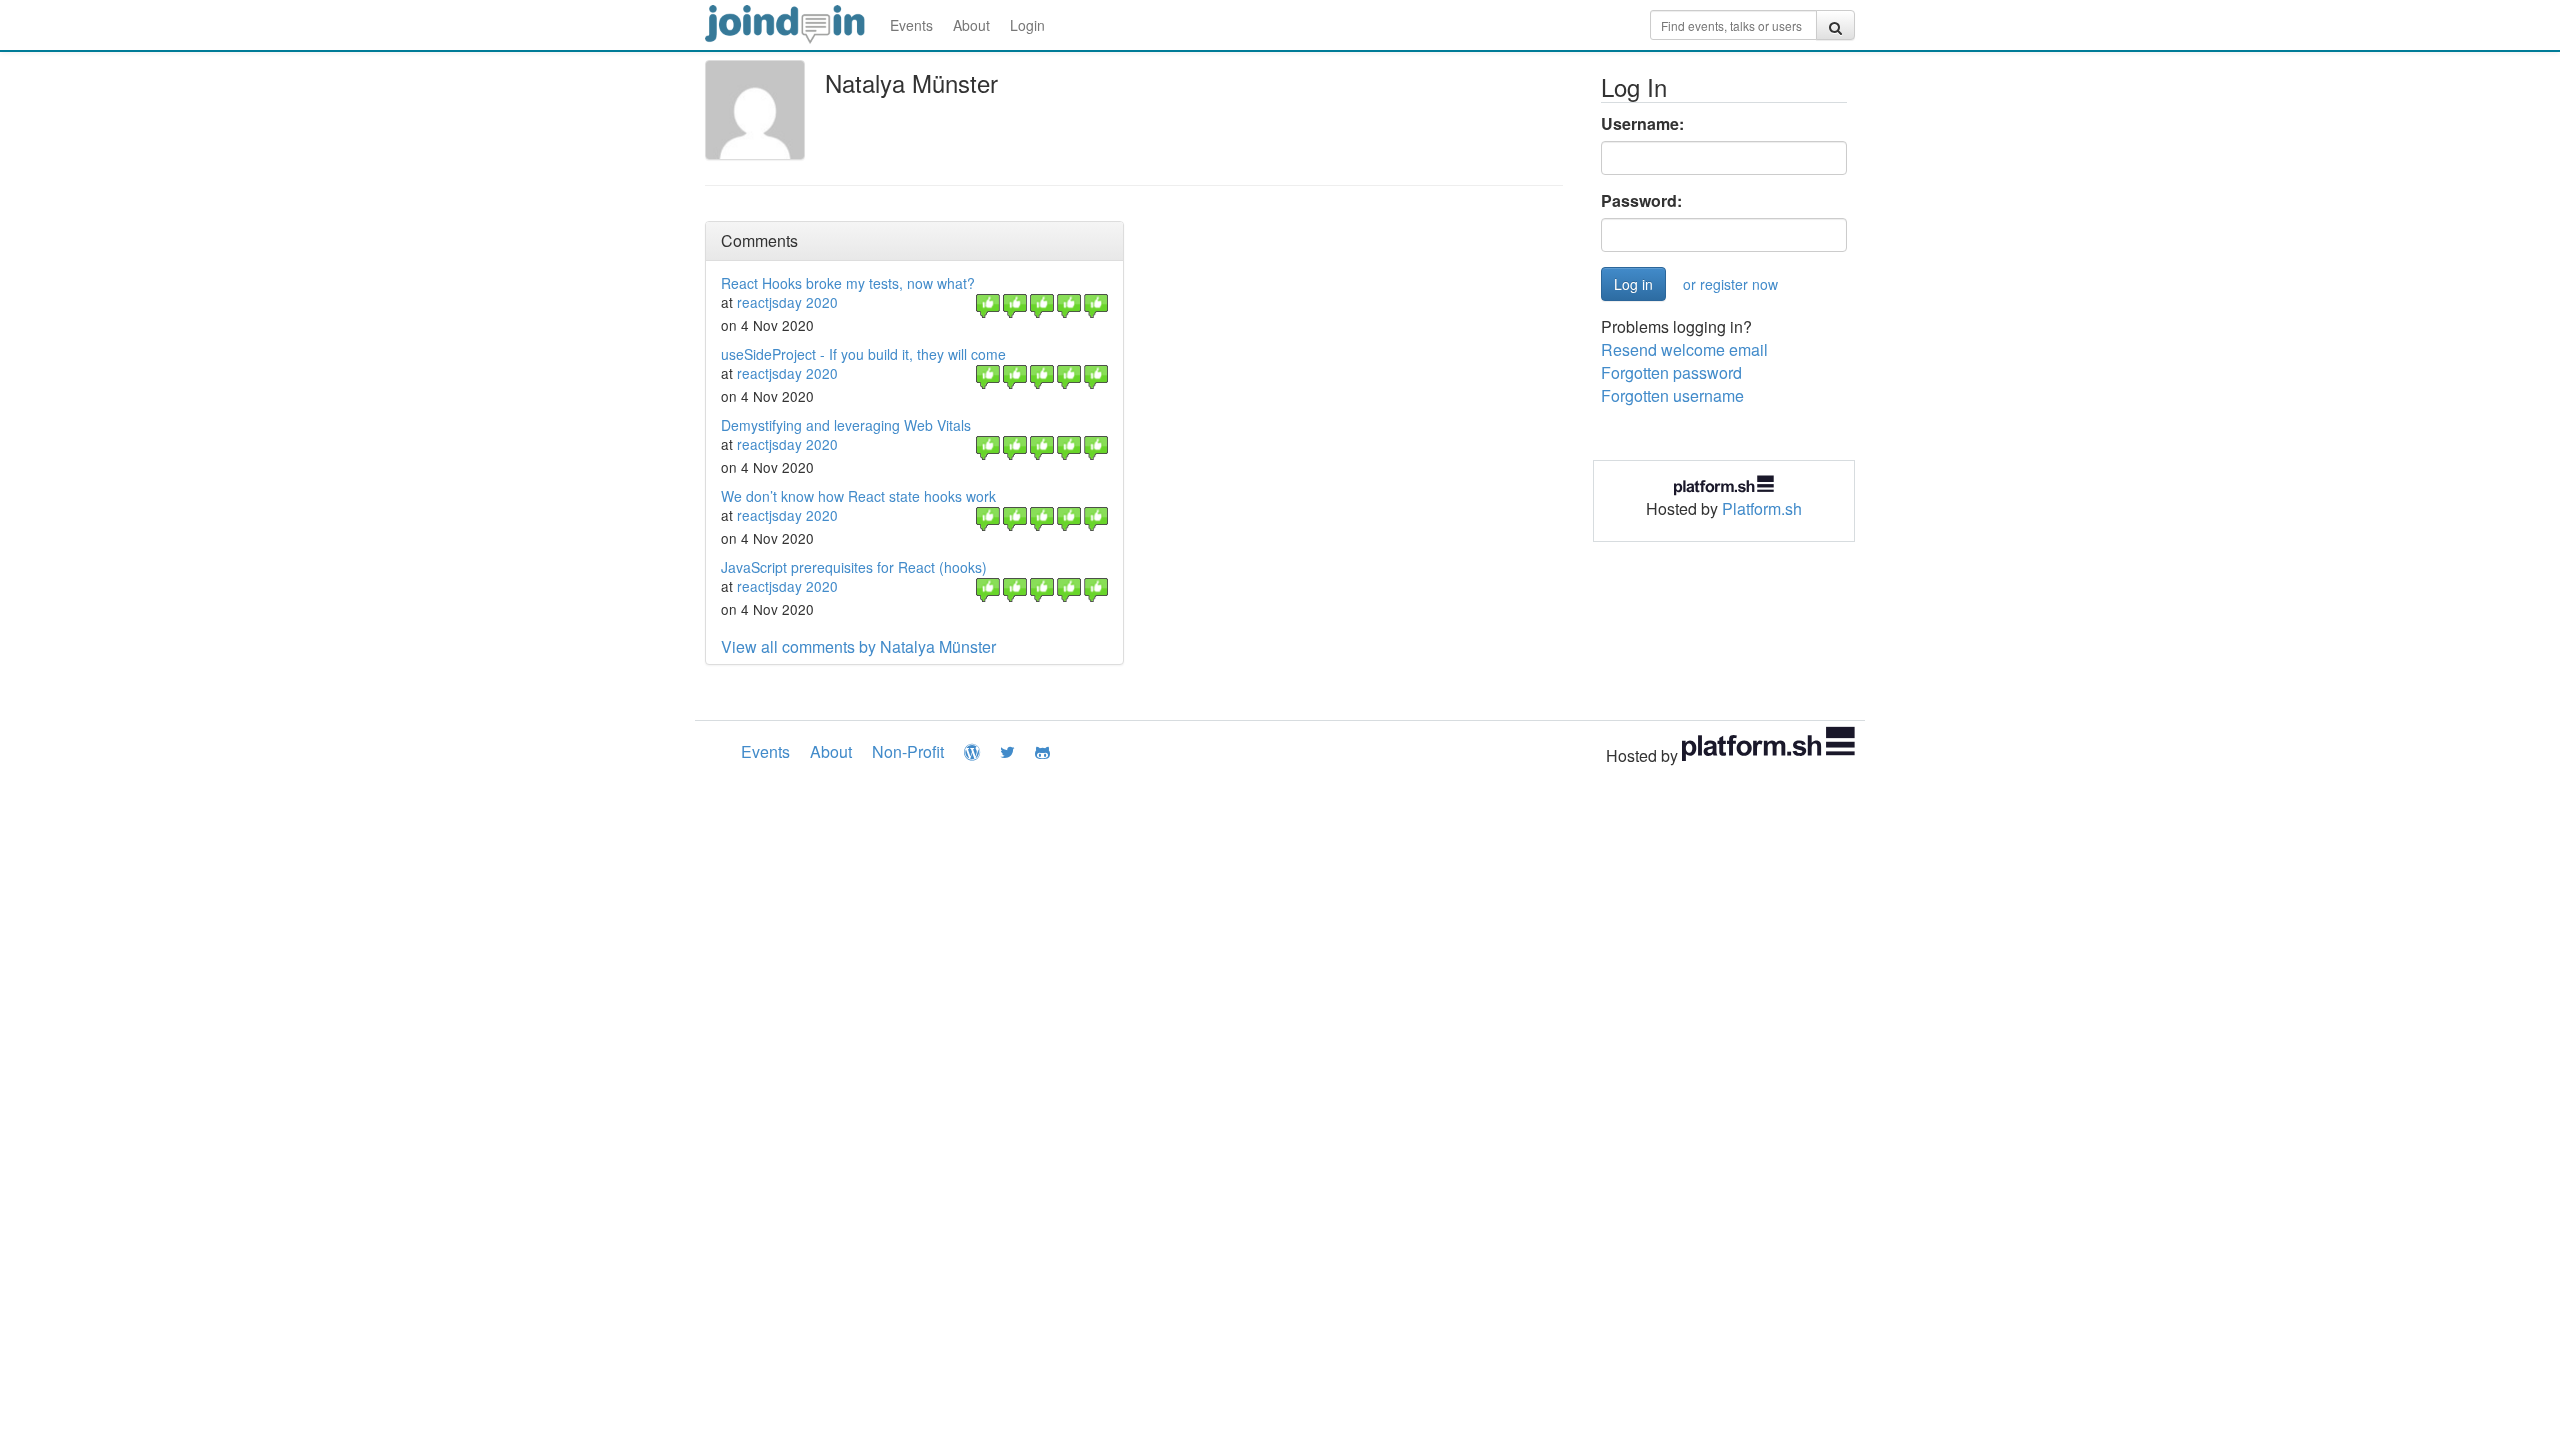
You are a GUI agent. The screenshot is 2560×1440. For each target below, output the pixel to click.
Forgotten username (1672, 395)
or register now (1730, 284)
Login (1027, 25)
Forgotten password (1671, 372)
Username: (1642, 124)
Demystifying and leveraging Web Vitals (846, 425)
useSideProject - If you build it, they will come (863, 354)
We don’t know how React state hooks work (858, 496)
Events (911, 25)
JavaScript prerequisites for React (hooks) (854, 567)
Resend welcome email (1684, 349)
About (971, 25)
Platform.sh (1762, 508)
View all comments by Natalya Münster (858, 646)
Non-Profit (908, 751)
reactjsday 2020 (787, 302)
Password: (1641, 201)
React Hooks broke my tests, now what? (848, 283)
